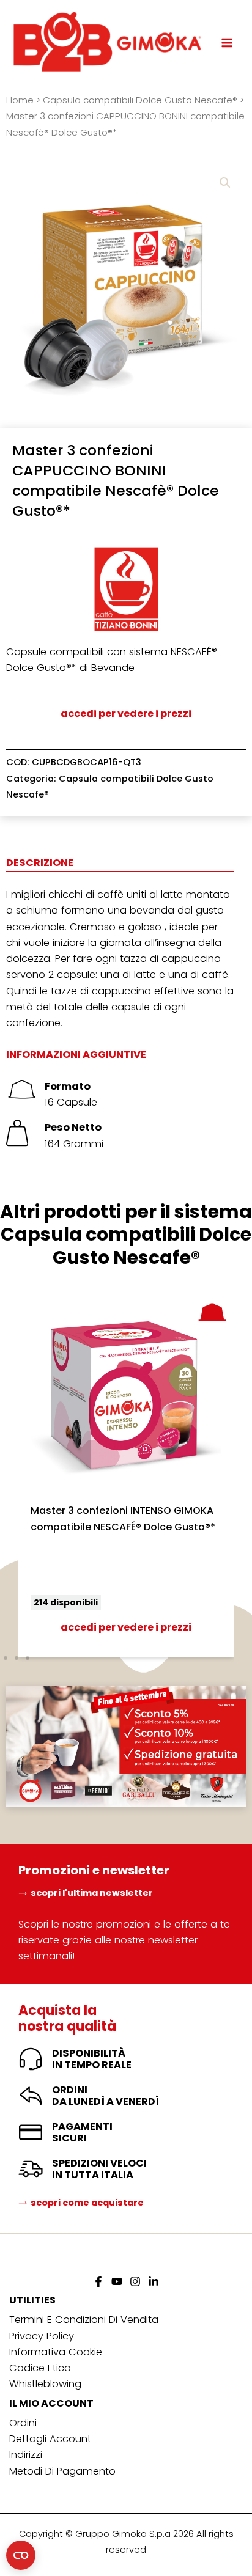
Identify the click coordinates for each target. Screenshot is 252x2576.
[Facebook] (98, 2281)
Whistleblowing (45, 2384)
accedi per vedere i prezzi (126, 714)
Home (20, 100)
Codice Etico (40, 2368)
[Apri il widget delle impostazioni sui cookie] (21, 2555)
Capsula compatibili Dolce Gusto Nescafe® (140, 100)
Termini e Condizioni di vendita (84, 2320)
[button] (225, 183)
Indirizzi (26, 2455)
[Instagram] (135, 2281)
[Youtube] (117, 2281)
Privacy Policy (42, 2336)
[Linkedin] (154, 2281)
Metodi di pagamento (62, 2471)
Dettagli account (50, 2439)
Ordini (23, 2423)
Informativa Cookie (56, 2352)
